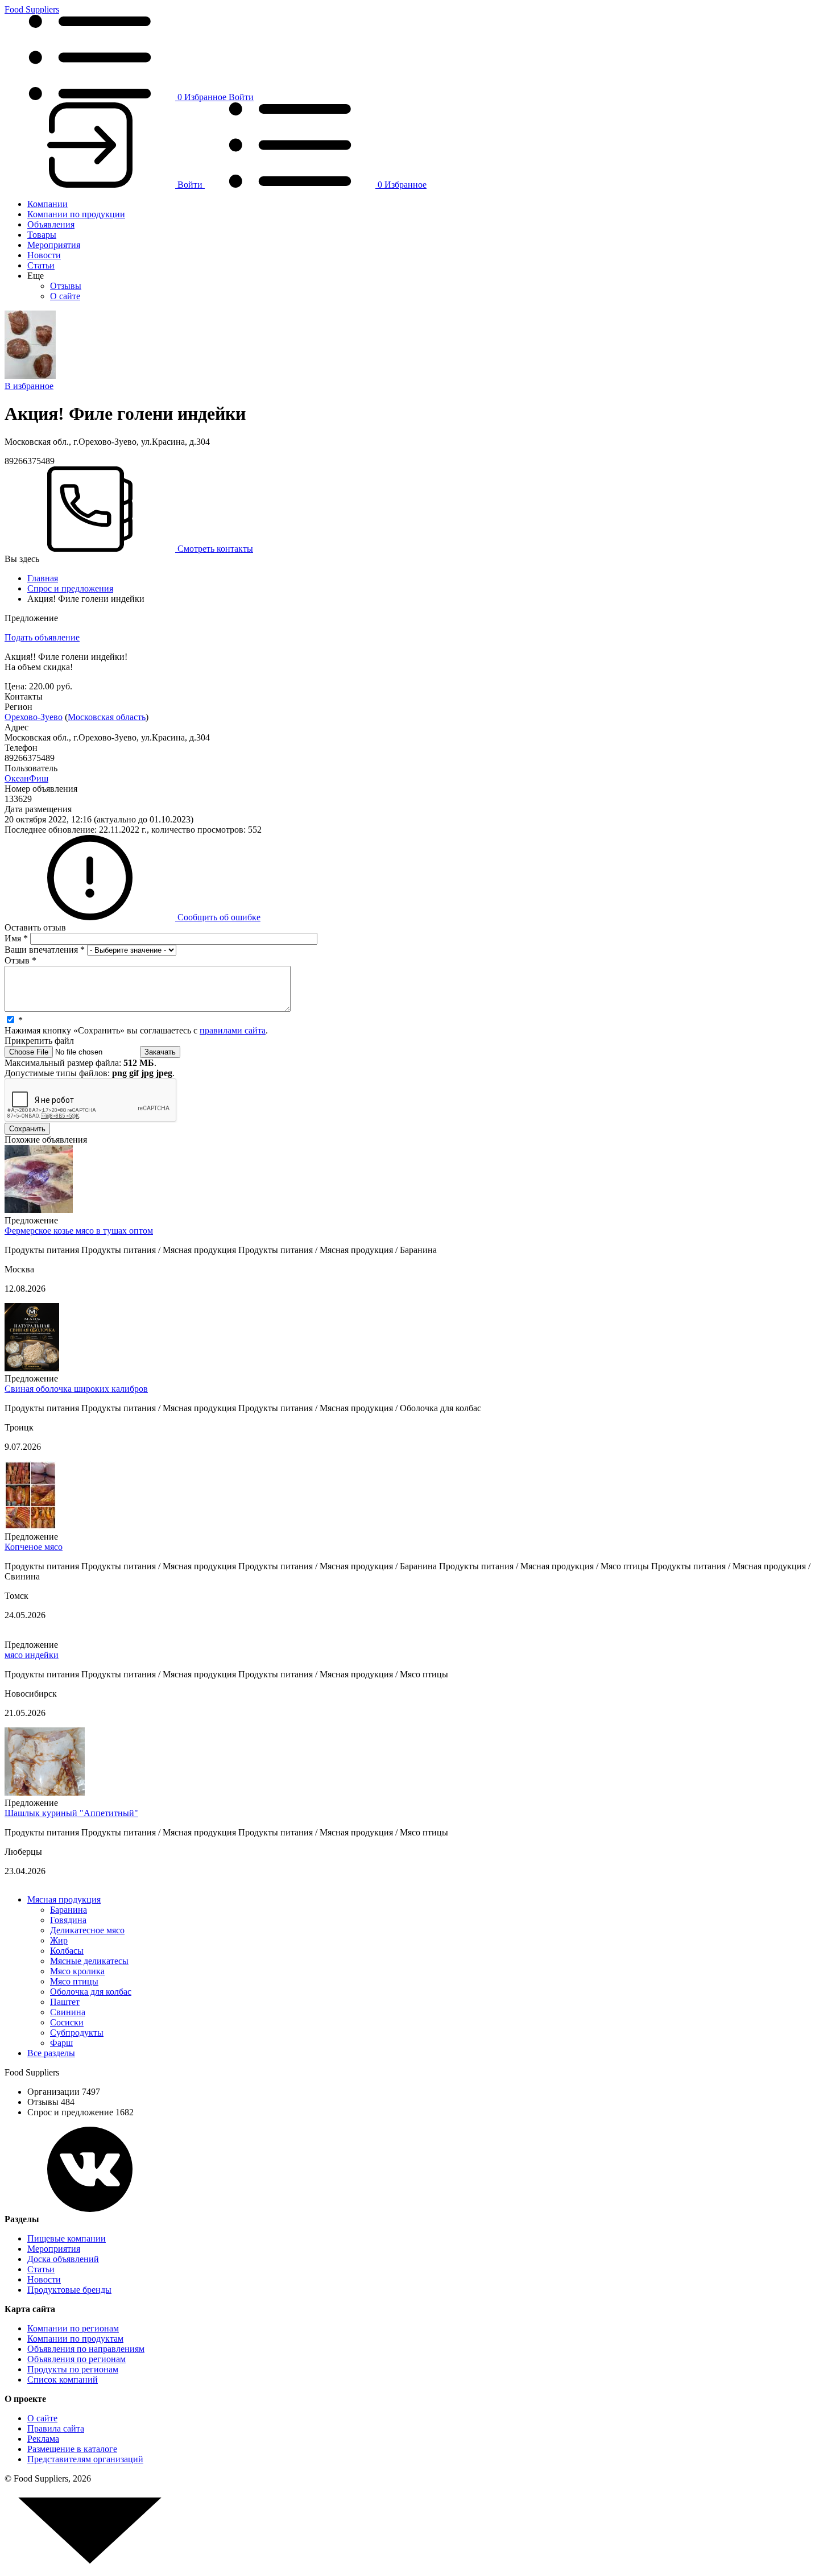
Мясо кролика (77, 1971)
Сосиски (67, 2022)
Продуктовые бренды (69, 2290)
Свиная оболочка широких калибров (76, 1389)
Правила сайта (56, 2428)
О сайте (65, 296)
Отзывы (66, 286)
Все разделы (51, 2053)
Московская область (107, 717)
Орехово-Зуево (34, 717)
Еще (36, 276)
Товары (42, 235)
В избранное (29, 386)
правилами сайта (233, 1030)
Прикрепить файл (39, 1041)
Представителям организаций (85, 2459)
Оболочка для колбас (91, 1992)
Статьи (41, 265)
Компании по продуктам (75, 2339)
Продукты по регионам (73, 2369)
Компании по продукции (76, 214)
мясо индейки (32, 1655)
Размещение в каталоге (72, 2449)
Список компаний (63, 2379)
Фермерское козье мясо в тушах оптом (79, 1231)
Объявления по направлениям (86, 2349)
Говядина (68, 1920)
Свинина (68, 2012)
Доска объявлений (63, 2259)
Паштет (65, 2002)
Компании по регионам (73, 2328)
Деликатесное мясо (87, 1930)
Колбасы (67, 1951)
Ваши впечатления (45, 950)
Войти (241, 97)
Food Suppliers (32, 9)
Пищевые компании (67, 2238)
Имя (16, 938)
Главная (43, 578)
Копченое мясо (34, 1547)
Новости (44, 255)
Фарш (61, 2043)
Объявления (51, 224)
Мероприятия (54, 245)
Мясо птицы (74, 1981)
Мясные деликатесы (89, 1961)
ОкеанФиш (26, 778)
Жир (59, 1940)
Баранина (69, 1910)
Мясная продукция (64, 1899)
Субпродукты (77, 2033)
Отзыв (20, 960)
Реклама (43, 2439)
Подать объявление (42, 637)
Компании (47, 204)
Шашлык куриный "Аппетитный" (71, 1813)
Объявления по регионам (76, 2359)
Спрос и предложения (70, 588)
